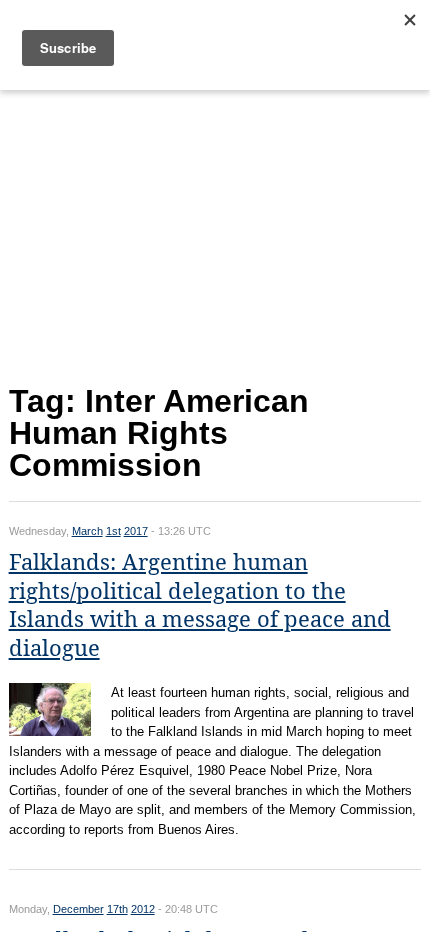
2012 (143, 909)
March (87, 531)
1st (113, 531)
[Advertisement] (215, 232)
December (78, 909)
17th (117, 909)
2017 (136, 531)
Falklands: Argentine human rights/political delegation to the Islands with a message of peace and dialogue (200, 605)
